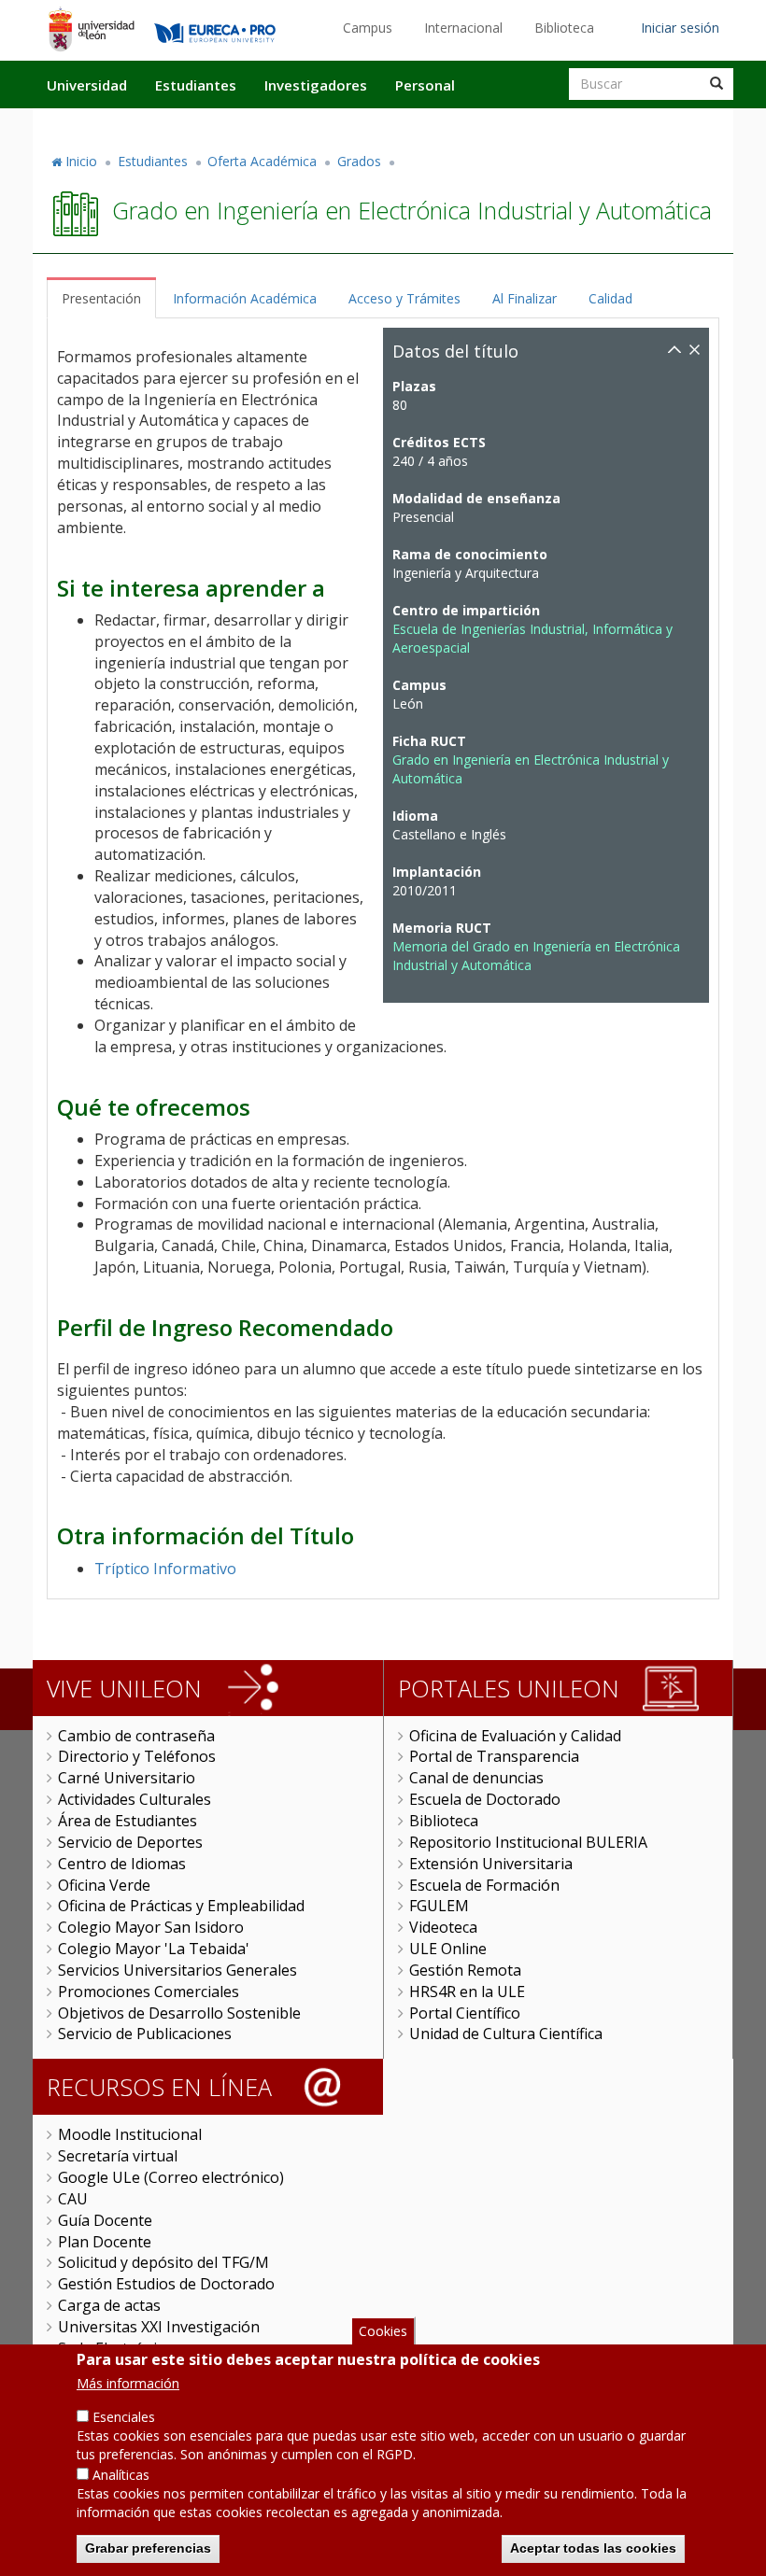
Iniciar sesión (680, 28)
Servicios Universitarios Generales (177, 1970)
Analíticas (121, 2475)
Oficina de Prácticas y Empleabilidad (181, 1906)
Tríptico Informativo (165, 1569)
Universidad (87, 85)
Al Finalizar (525, 298)
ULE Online (448, 1949)
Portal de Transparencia (494, 1756)
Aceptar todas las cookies (593, 2548)
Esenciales (124, 2417)
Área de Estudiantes (128, 1821)
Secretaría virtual (118, 2156)
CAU (73, 2199)
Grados (359, 161)
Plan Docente (105, 2242)
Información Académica (245, 298)
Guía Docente (105, 2220)
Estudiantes (196, 85)
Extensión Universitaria (491, 1864)
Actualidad (519, 124)
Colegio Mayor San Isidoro (151, 1927)
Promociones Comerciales (149, 1992)
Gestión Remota (465, 1970)
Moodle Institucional (130, 2134)
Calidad (610, 298)
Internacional (463, 28)
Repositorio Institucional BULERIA (528, 1842)
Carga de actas (109, 2305)
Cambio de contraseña (136, 1736)
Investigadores (316, 85)
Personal (425, 85)
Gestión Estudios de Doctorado (166, 2284)
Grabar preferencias (148, 2548)
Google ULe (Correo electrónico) (171, 2177)
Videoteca (443, 1927)
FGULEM (439, 1906)
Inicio (81, 161)
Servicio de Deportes (130, 1842)
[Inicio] (91, 29)
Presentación (101, 298)
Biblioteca (564, 28)
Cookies (383, 2331)
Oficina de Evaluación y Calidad (515, 1736)
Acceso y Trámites (404, 298)
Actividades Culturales (135, 1799)
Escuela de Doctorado (485, 1799)
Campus (368, 28)
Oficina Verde (104, 1885)
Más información (128, 2383)
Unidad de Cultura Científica (506, 2034)
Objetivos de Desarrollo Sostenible (179, 2013)
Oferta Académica (262, 161)
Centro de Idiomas (122, 1864)
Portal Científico (465, 2013)
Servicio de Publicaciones (145, 2034)
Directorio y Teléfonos (137, 1756)
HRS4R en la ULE (467, 1992)
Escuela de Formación (484, 1885)
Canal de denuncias (476, 1778)
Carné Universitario (127, 1778)
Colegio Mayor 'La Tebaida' (154, 1949)
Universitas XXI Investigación (159, 2327)
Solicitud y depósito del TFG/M (163, 2262)
